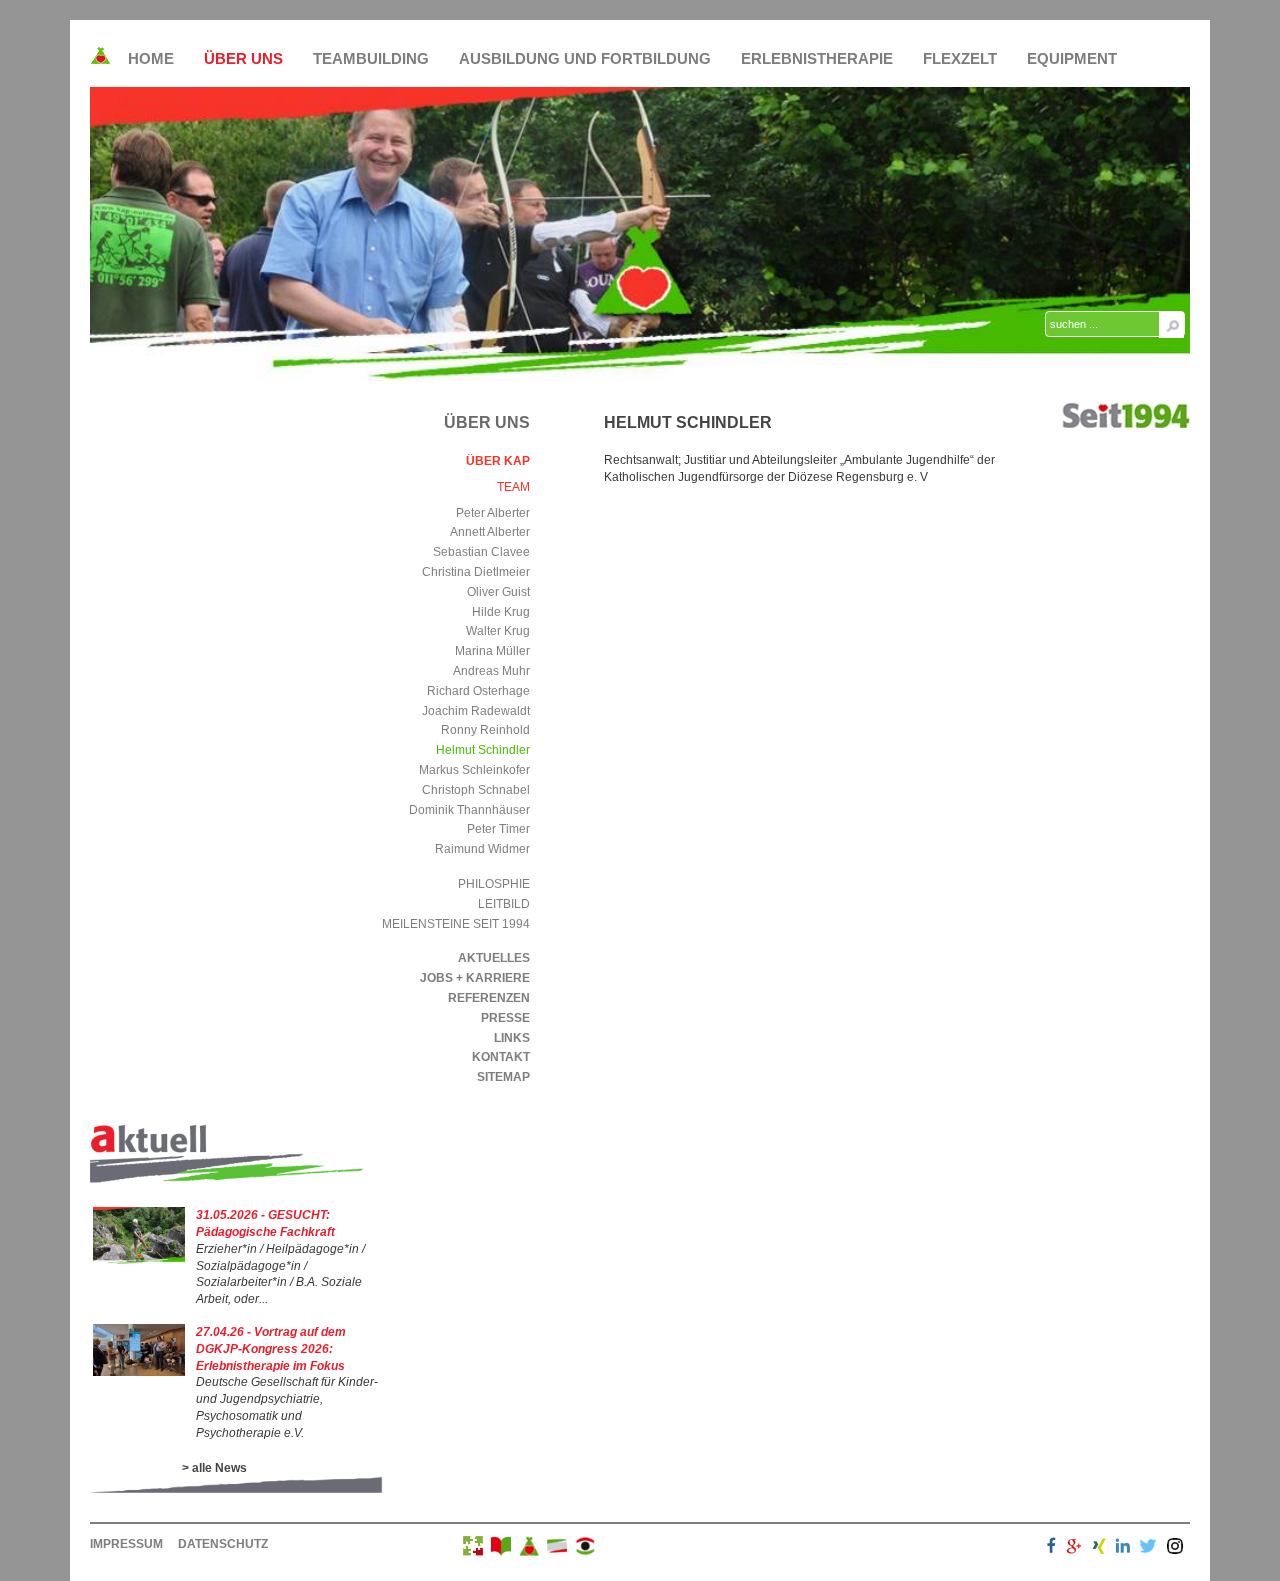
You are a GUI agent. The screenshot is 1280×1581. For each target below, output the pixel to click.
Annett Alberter (490, 532)
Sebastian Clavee (481, 552)
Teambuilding (371, 58)
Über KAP (498, 461)
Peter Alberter (493, 513)
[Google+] (1074, 1548)
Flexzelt (960, 58)
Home (151, 58)
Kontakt (501, 1057)
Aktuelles (494, 958)
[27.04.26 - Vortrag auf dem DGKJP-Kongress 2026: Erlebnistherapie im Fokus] (139, 1372)
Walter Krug (498, 631)
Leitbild (504, 904)
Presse (505, 1018)
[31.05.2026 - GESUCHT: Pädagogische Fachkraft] (139, 1260)
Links (512, 1038)
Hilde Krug (501, 612)
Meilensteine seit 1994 (456, 924)
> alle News (214, 1468)
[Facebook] (1051, 1548)
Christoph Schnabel (476, 790)
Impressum (126, 1544)
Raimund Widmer (482, 849)
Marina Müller (492, 651)
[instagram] (1175, 1548)
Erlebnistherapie (817, 58)
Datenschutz (223, 1544)
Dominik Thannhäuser (469, 810)
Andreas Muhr (491, 671)
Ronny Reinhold (485, 730)
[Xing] (1099, 1548)
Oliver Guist (498, 592)
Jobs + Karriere (475, 978)
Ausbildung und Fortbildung (585, 58)
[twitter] (1148, 1548)
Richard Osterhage (478, 691)
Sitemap (503, 1077)
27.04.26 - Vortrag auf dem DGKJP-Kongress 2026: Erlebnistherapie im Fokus (271, 1349)
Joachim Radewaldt (476, 711)
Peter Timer (498, 829)
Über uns (243, 58)
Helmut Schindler (483, 750)
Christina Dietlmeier (476, 572)
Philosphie (494, 884)
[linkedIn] (1123, 1548)
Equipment (1072, 58)
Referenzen (489, 998)
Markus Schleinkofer (474, 770)
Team (513, 487)
